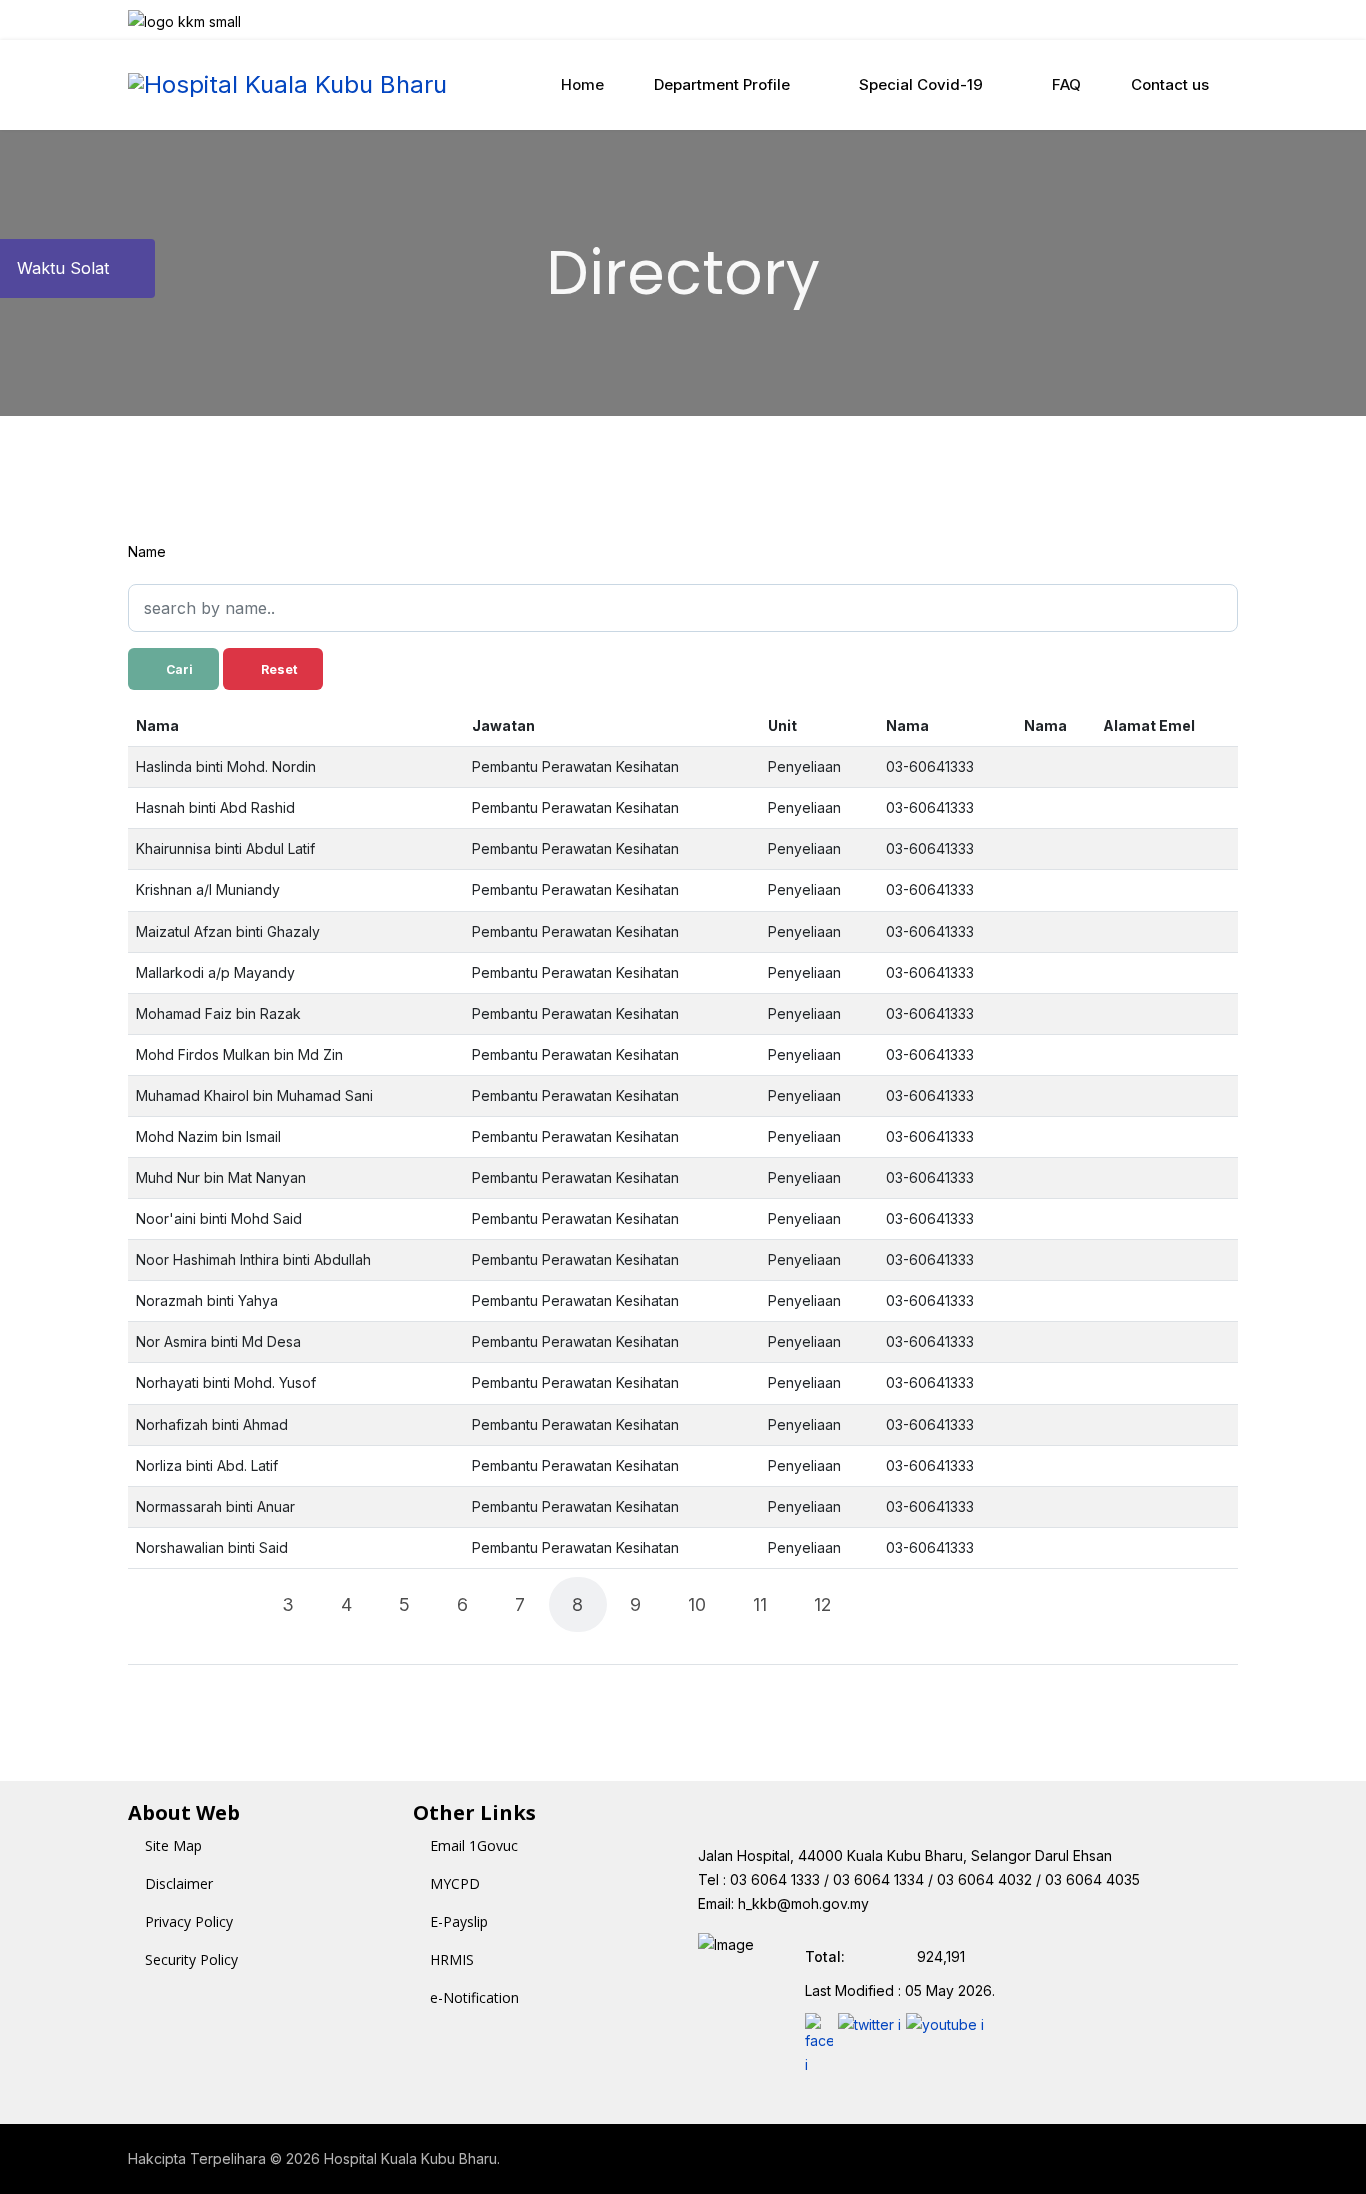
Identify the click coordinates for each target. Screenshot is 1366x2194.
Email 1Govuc (474, 1845)
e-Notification (474, 1997)
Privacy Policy (189, 1921)
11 (760, 1604)
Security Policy (191, 1959)
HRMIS (452, 1959)
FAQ (1066, 84)
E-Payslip (459, 1921)
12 (823, 1604)
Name (147, 551)
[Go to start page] (167, 1604)
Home (582, 84)
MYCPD (455, 1883)
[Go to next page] (886, 1604)
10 (697, 1604)
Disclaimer (179, 1883)
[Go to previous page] (228, 1604)
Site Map (173, 1845)
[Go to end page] (947, 1604)
